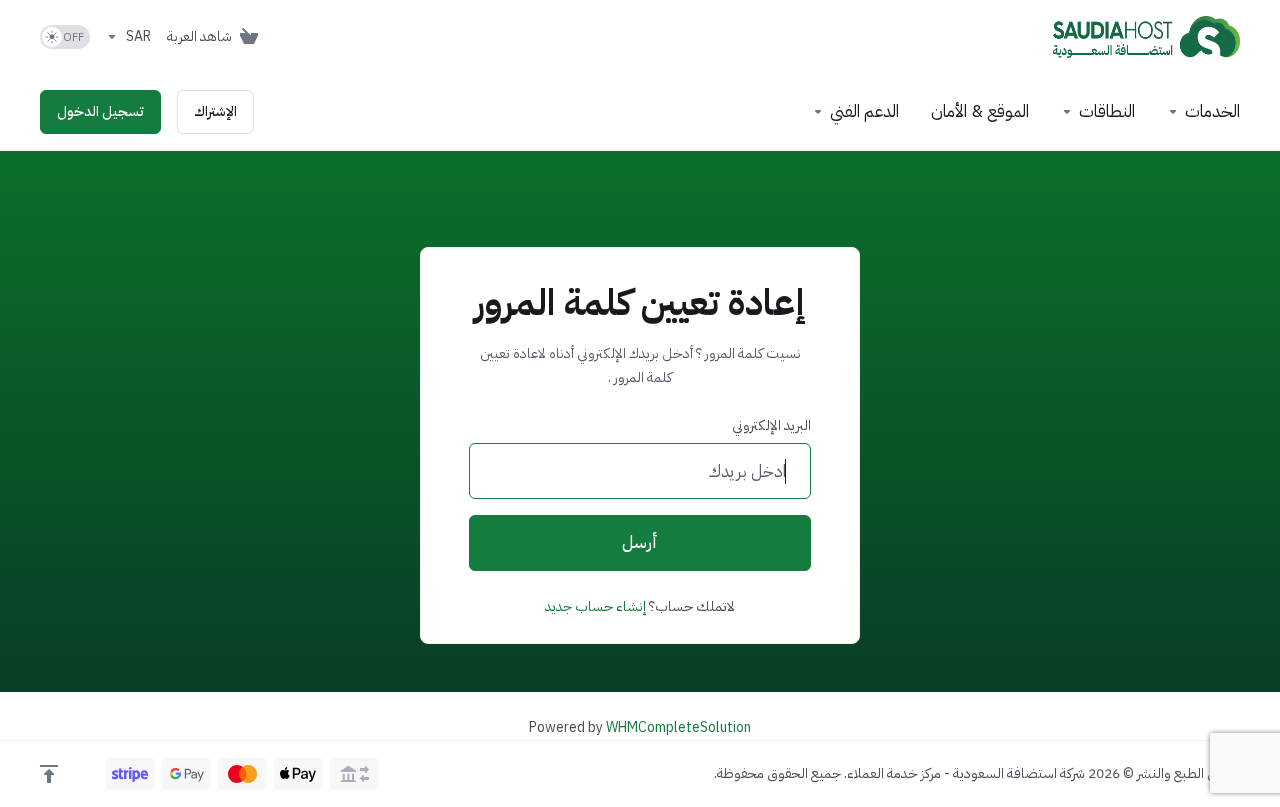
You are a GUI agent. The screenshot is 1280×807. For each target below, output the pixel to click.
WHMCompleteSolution (678, 727)
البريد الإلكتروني (771, 425)
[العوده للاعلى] (49, 774)
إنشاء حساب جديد (595, 606)
